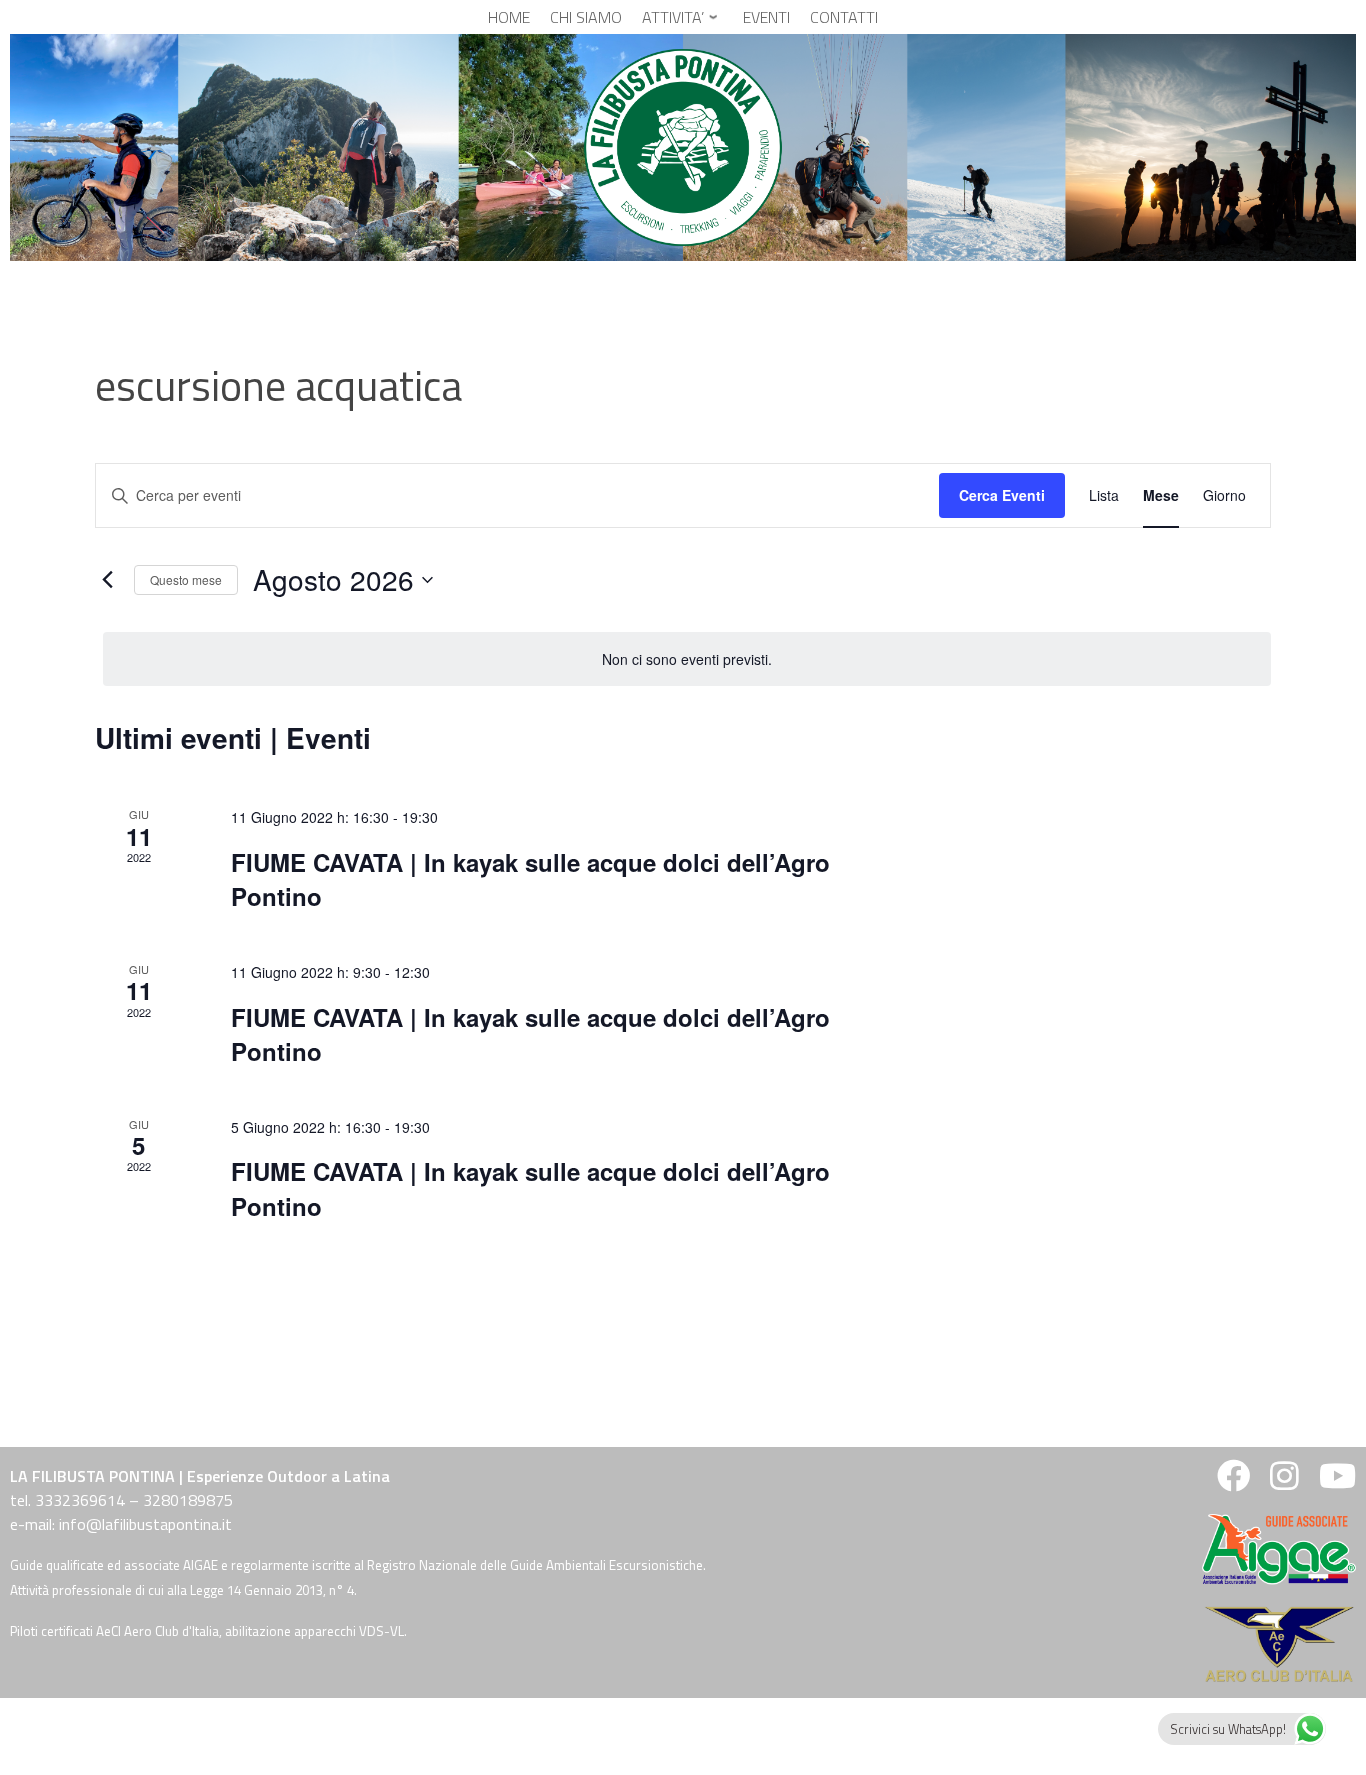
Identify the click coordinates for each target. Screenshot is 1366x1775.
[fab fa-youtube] (1335, 1482)
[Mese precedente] (107, 580)
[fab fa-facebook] (1233, 1482)
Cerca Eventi (1002, 495)
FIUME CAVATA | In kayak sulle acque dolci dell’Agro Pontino (530, 879)
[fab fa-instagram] (1284, 1482)
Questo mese (186, 579)
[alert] (687, 659)
